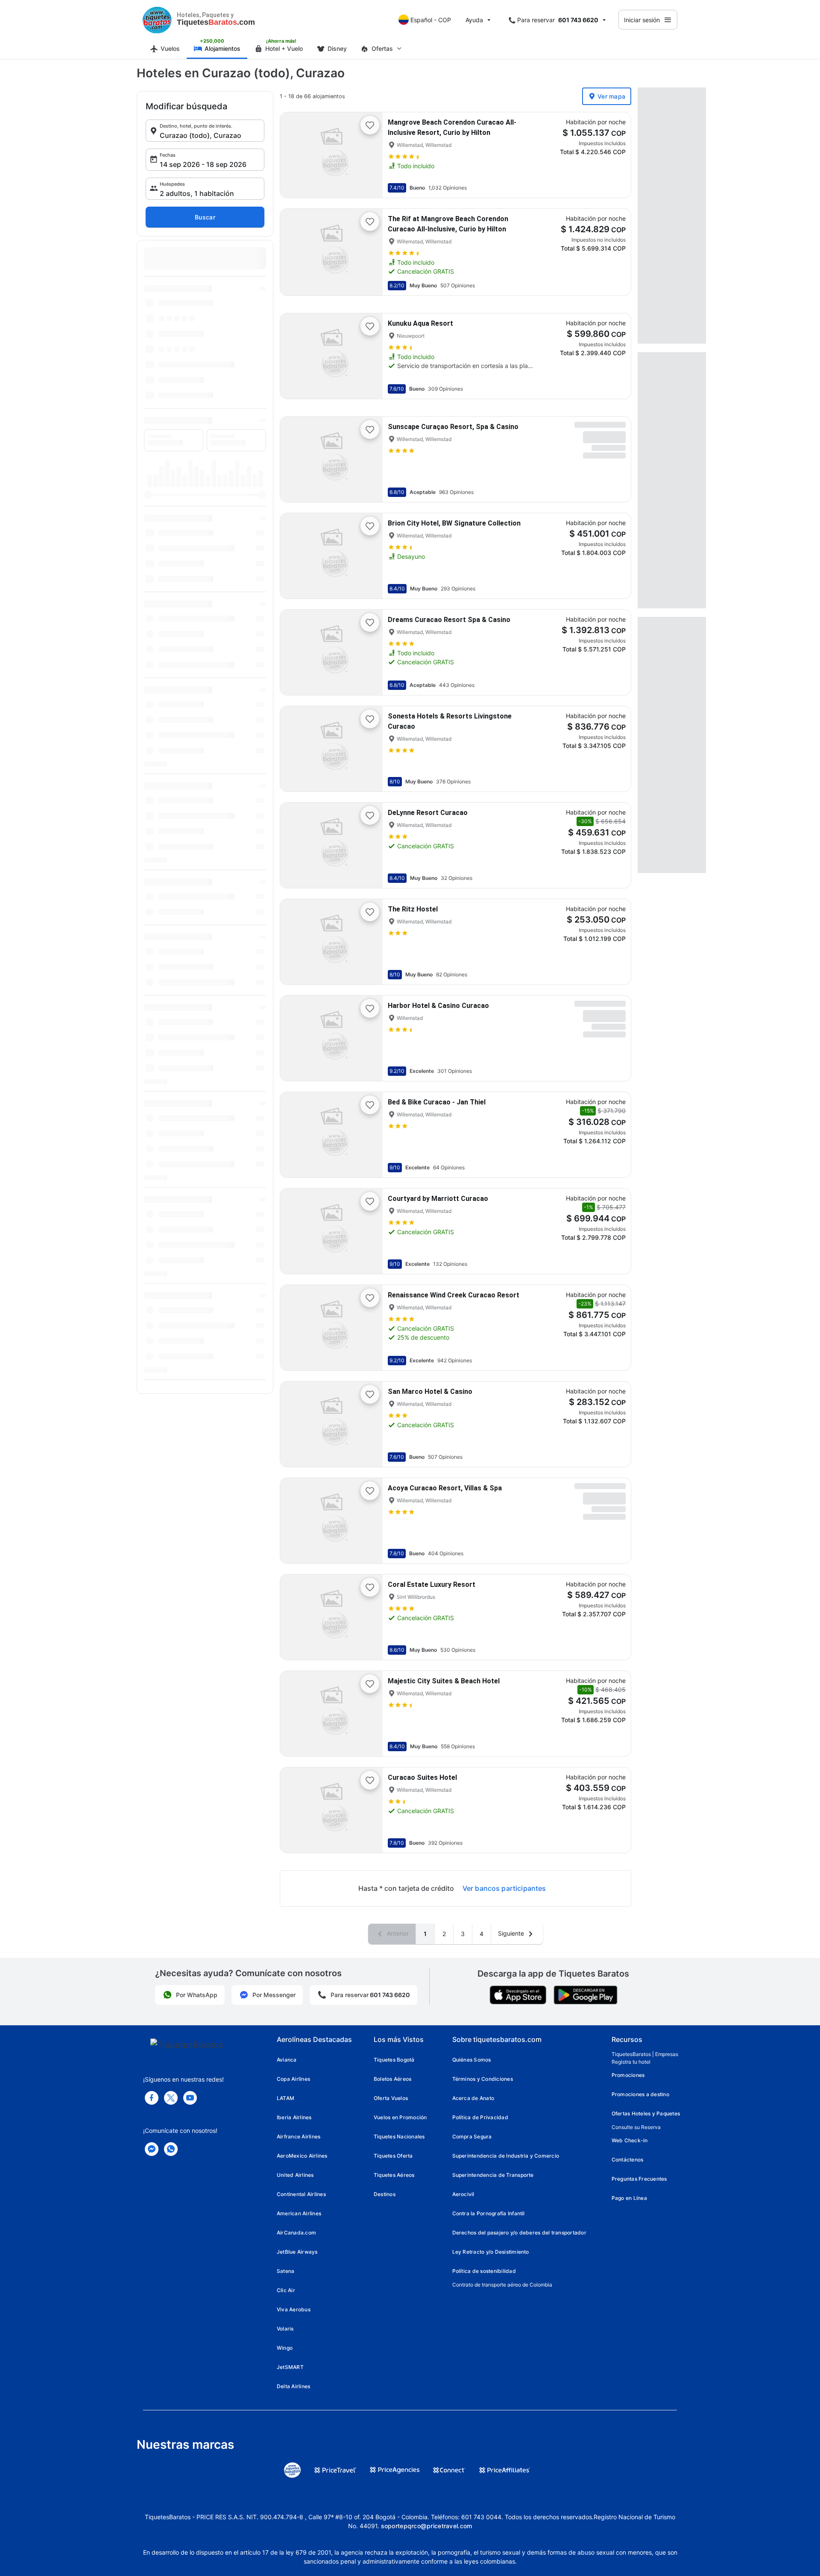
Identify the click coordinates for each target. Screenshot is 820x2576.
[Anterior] (294, 155)
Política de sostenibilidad (484, 2271)
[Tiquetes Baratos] (157, 20)
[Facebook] (152, 2098)
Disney (337, 48)
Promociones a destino (640, 2094)
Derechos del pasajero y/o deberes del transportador (519, 2233)
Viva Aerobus (294, 2309)
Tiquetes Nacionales (399, 2136)
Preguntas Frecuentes (639, 2179)
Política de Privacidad (480, 2117)
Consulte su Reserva (636, 2127)
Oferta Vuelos (391, 2098)
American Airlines (299, 2213)
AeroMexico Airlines (302, 2156)
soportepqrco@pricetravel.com (427, 2526)
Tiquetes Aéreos (394, 2175)
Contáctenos (628, 2160)
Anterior (397, 1933)
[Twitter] (171, 2098)
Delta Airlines (293, 2386)
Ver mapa (611, 96)
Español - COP (431, 20)
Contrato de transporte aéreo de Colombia (502, 2285)
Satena (286, 2271)
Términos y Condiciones (483, 2079)
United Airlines (295, 2175)
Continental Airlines (301, 2194)
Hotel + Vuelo (284, 48)
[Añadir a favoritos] (370, 125)
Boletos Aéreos (392, 2079)
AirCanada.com (296, 2233)
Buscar (205, 217)
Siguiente (512, 1933)
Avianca (287, 2060)
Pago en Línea (629, 2198)
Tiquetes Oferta (393, 2156)
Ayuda (474, 20)
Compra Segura (472, 2136)
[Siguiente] (369, 155)
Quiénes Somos (472, 2060)
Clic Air (286, 2290)
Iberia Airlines (294, 2117)
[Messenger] (152, 2149)
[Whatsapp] (171, 2149)
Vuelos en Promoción (400, 2117)
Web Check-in (630, 2140)
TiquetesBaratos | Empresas (645, 2054)
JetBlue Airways (297, 2252)
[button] (205, 131)
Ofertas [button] (382, 48)
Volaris (285, 2329)
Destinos (385, 2194)
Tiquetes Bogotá (394, 2060)
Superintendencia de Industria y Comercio (506, 2156)
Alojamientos (223, 48)
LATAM (286, 2098)
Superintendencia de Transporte (493, 2175)
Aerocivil (463, 2194)
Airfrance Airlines (299, 2136)
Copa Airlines (293, 2079)
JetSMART (290, 2367)
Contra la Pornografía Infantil (489, 2213)
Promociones (628, 2075)
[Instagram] (190, 2098)
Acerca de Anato (473, 2098)
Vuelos (170, 48)
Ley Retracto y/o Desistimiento (491, 2252)
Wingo (285, 2348)
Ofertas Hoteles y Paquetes (646, 2113)
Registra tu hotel (631, 2062)
